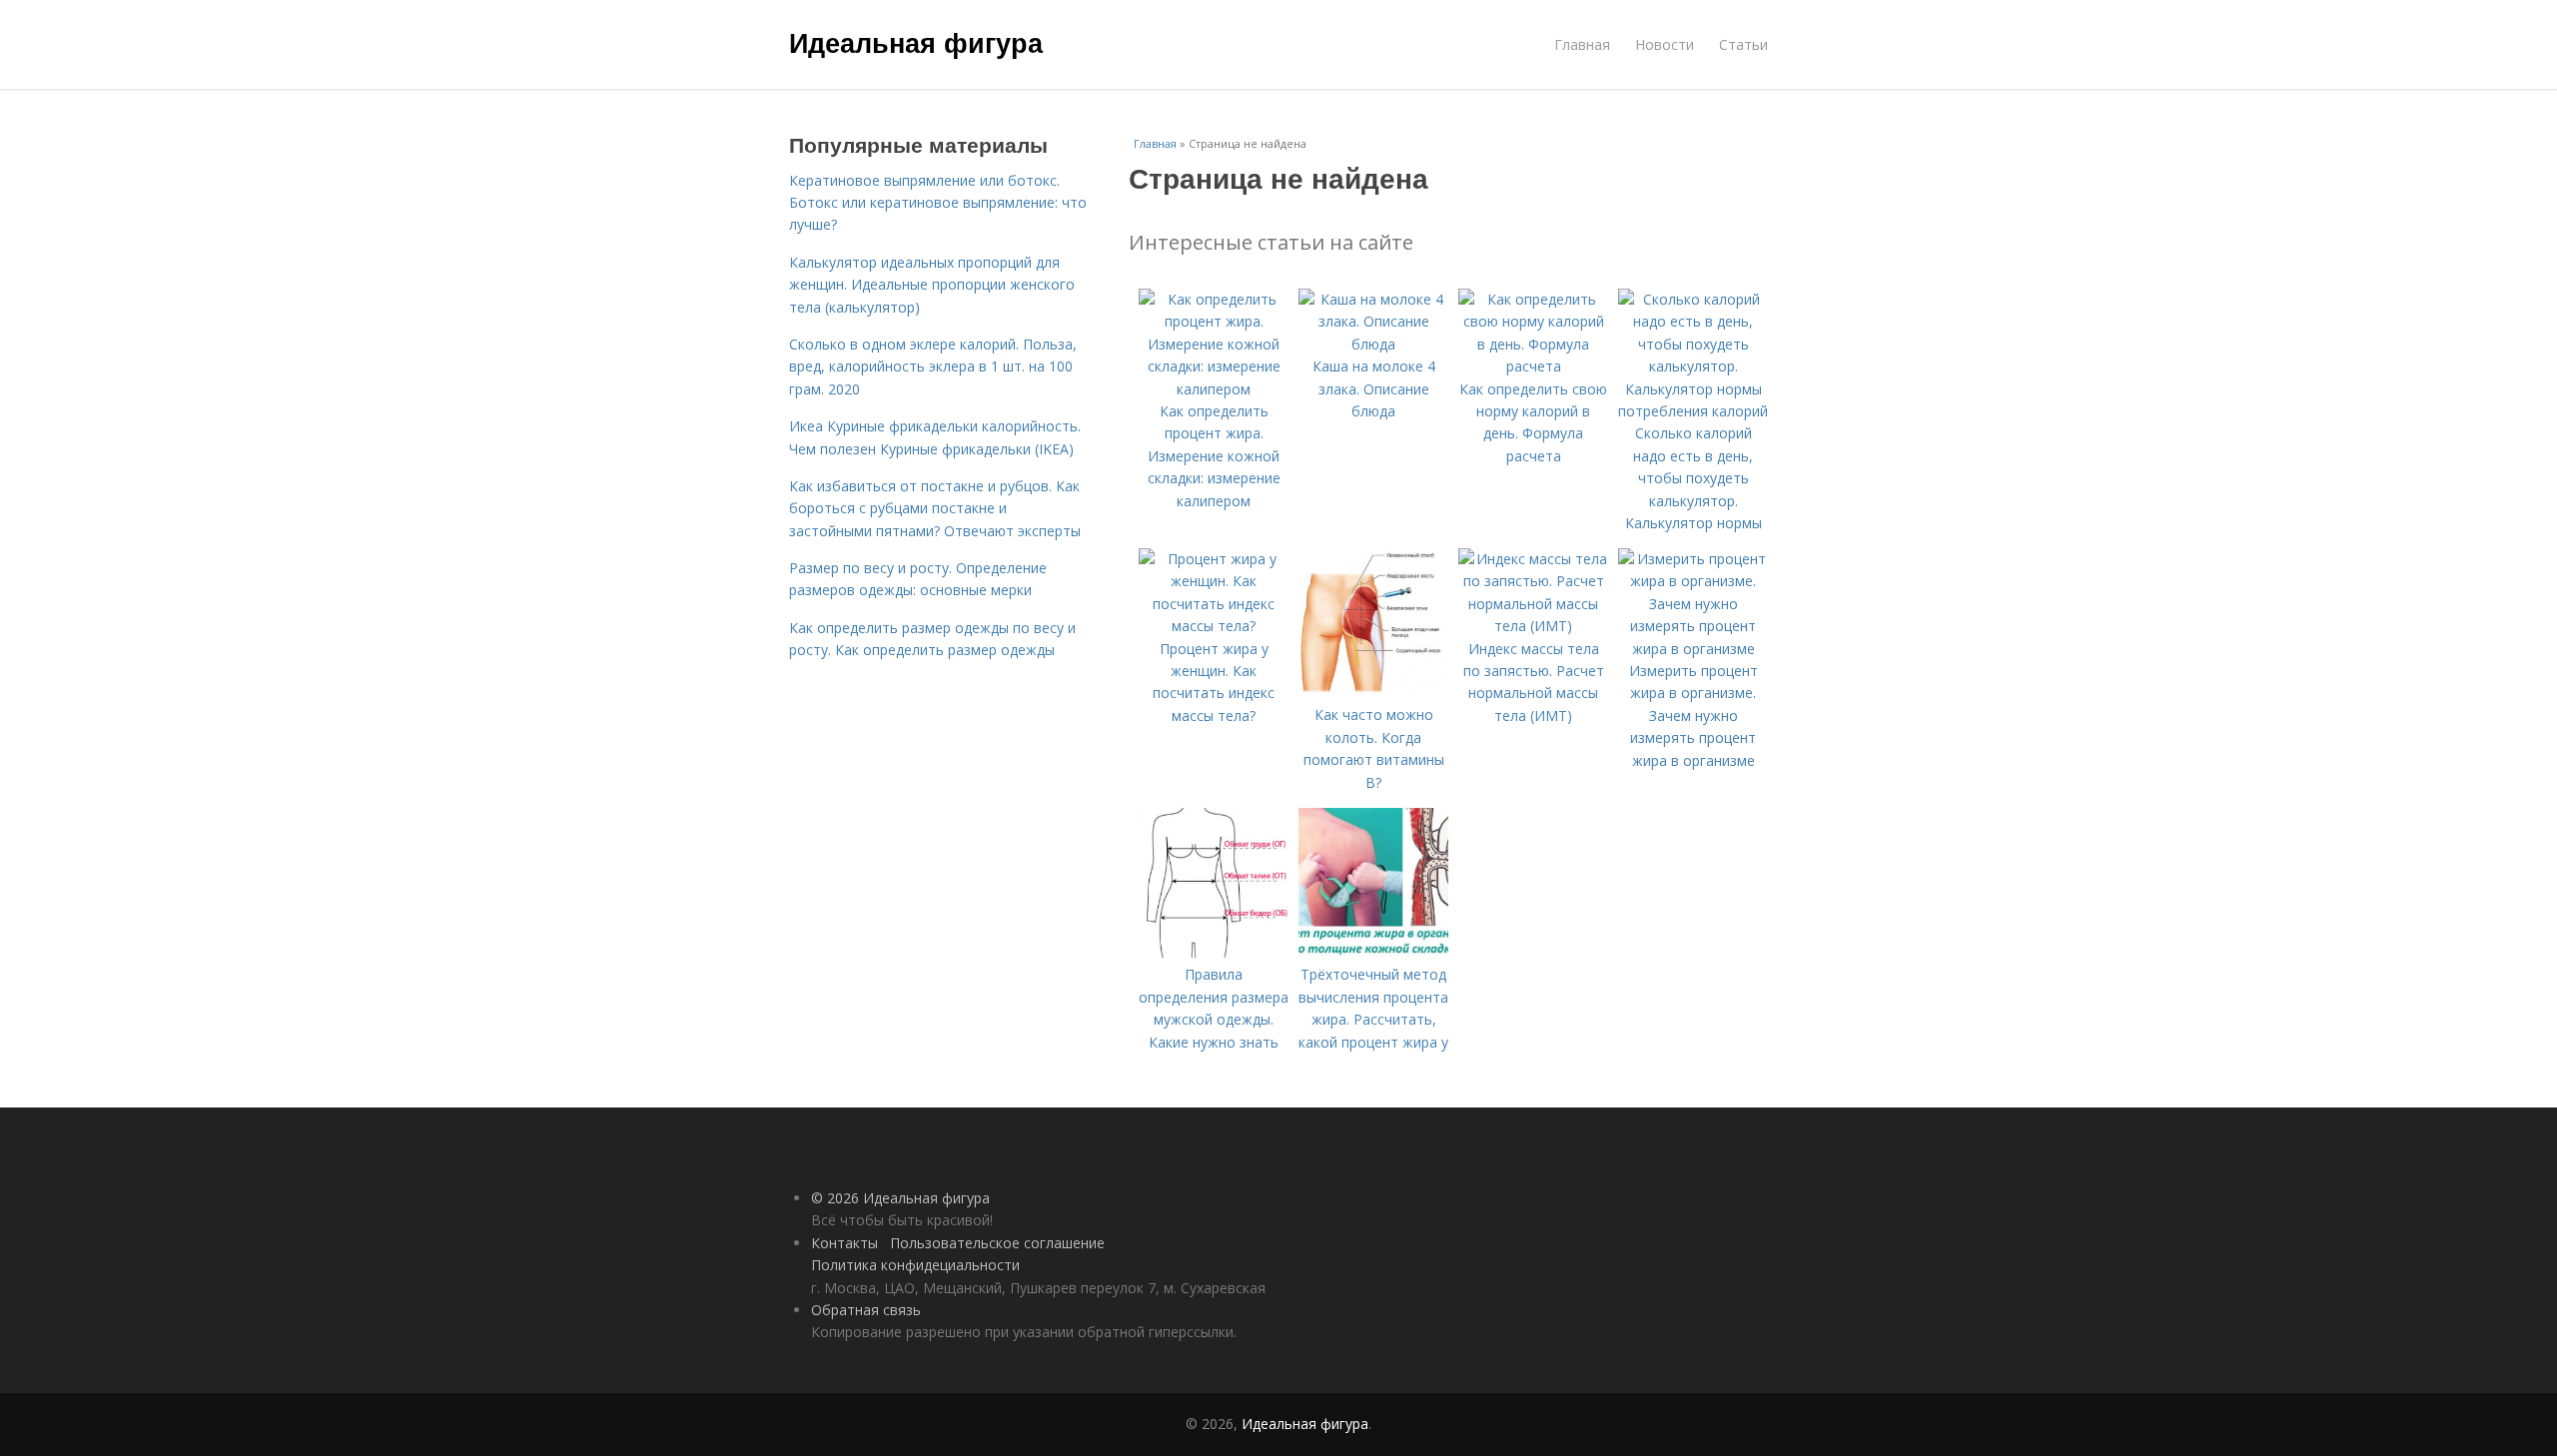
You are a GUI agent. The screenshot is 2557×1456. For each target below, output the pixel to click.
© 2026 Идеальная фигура (900, 1198)
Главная (1582, 44)
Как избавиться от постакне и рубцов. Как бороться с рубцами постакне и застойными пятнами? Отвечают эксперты (935, 508)
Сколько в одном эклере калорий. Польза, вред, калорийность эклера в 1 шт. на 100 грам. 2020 (933, 366)
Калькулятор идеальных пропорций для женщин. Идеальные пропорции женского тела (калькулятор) (932, 285)
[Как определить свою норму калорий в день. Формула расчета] (1533, 366)
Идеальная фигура (916, 42)
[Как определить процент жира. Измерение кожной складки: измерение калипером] (1214, 389)
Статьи (1743, 44)
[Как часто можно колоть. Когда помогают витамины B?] (1373, 693)
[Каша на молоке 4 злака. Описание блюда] (1373, 344)
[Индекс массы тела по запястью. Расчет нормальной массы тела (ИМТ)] (1533, 626)
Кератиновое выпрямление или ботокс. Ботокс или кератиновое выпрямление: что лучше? (938, 203)
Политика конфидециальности (915, 1265)
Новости (1665, 44)
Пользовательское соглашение (997, 1243)
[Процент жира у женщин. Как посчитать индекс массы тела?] (1214, 626)
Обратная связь (866, 1310)
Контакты (845, 1243)
